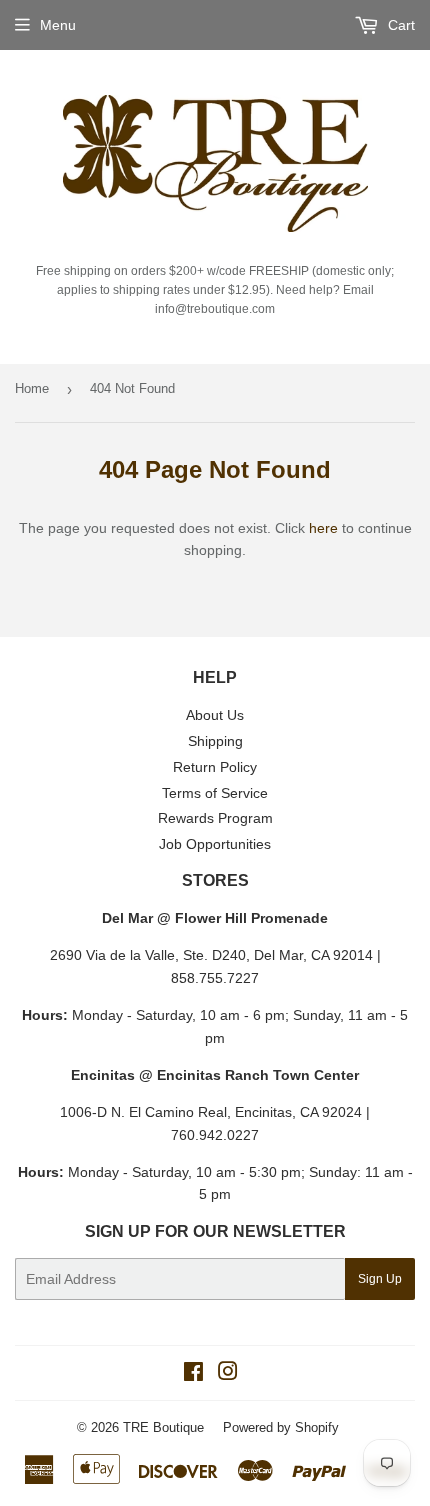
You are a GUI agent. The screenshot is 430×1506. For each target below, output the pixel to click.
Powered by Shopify (281, 1427)
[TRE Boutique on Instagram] (228, 1374)
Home (32, 388)
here (323, 528)
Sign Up (380, 1279)
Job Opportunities (215, 844)
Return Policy (215, 767)
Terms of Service (215, 793)
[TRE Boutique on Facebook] (193, 1374)
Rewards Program (215, 818)
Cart (399, 25)
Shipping (215, 741)
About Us (215, 715)
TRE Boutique (163, 1427)
